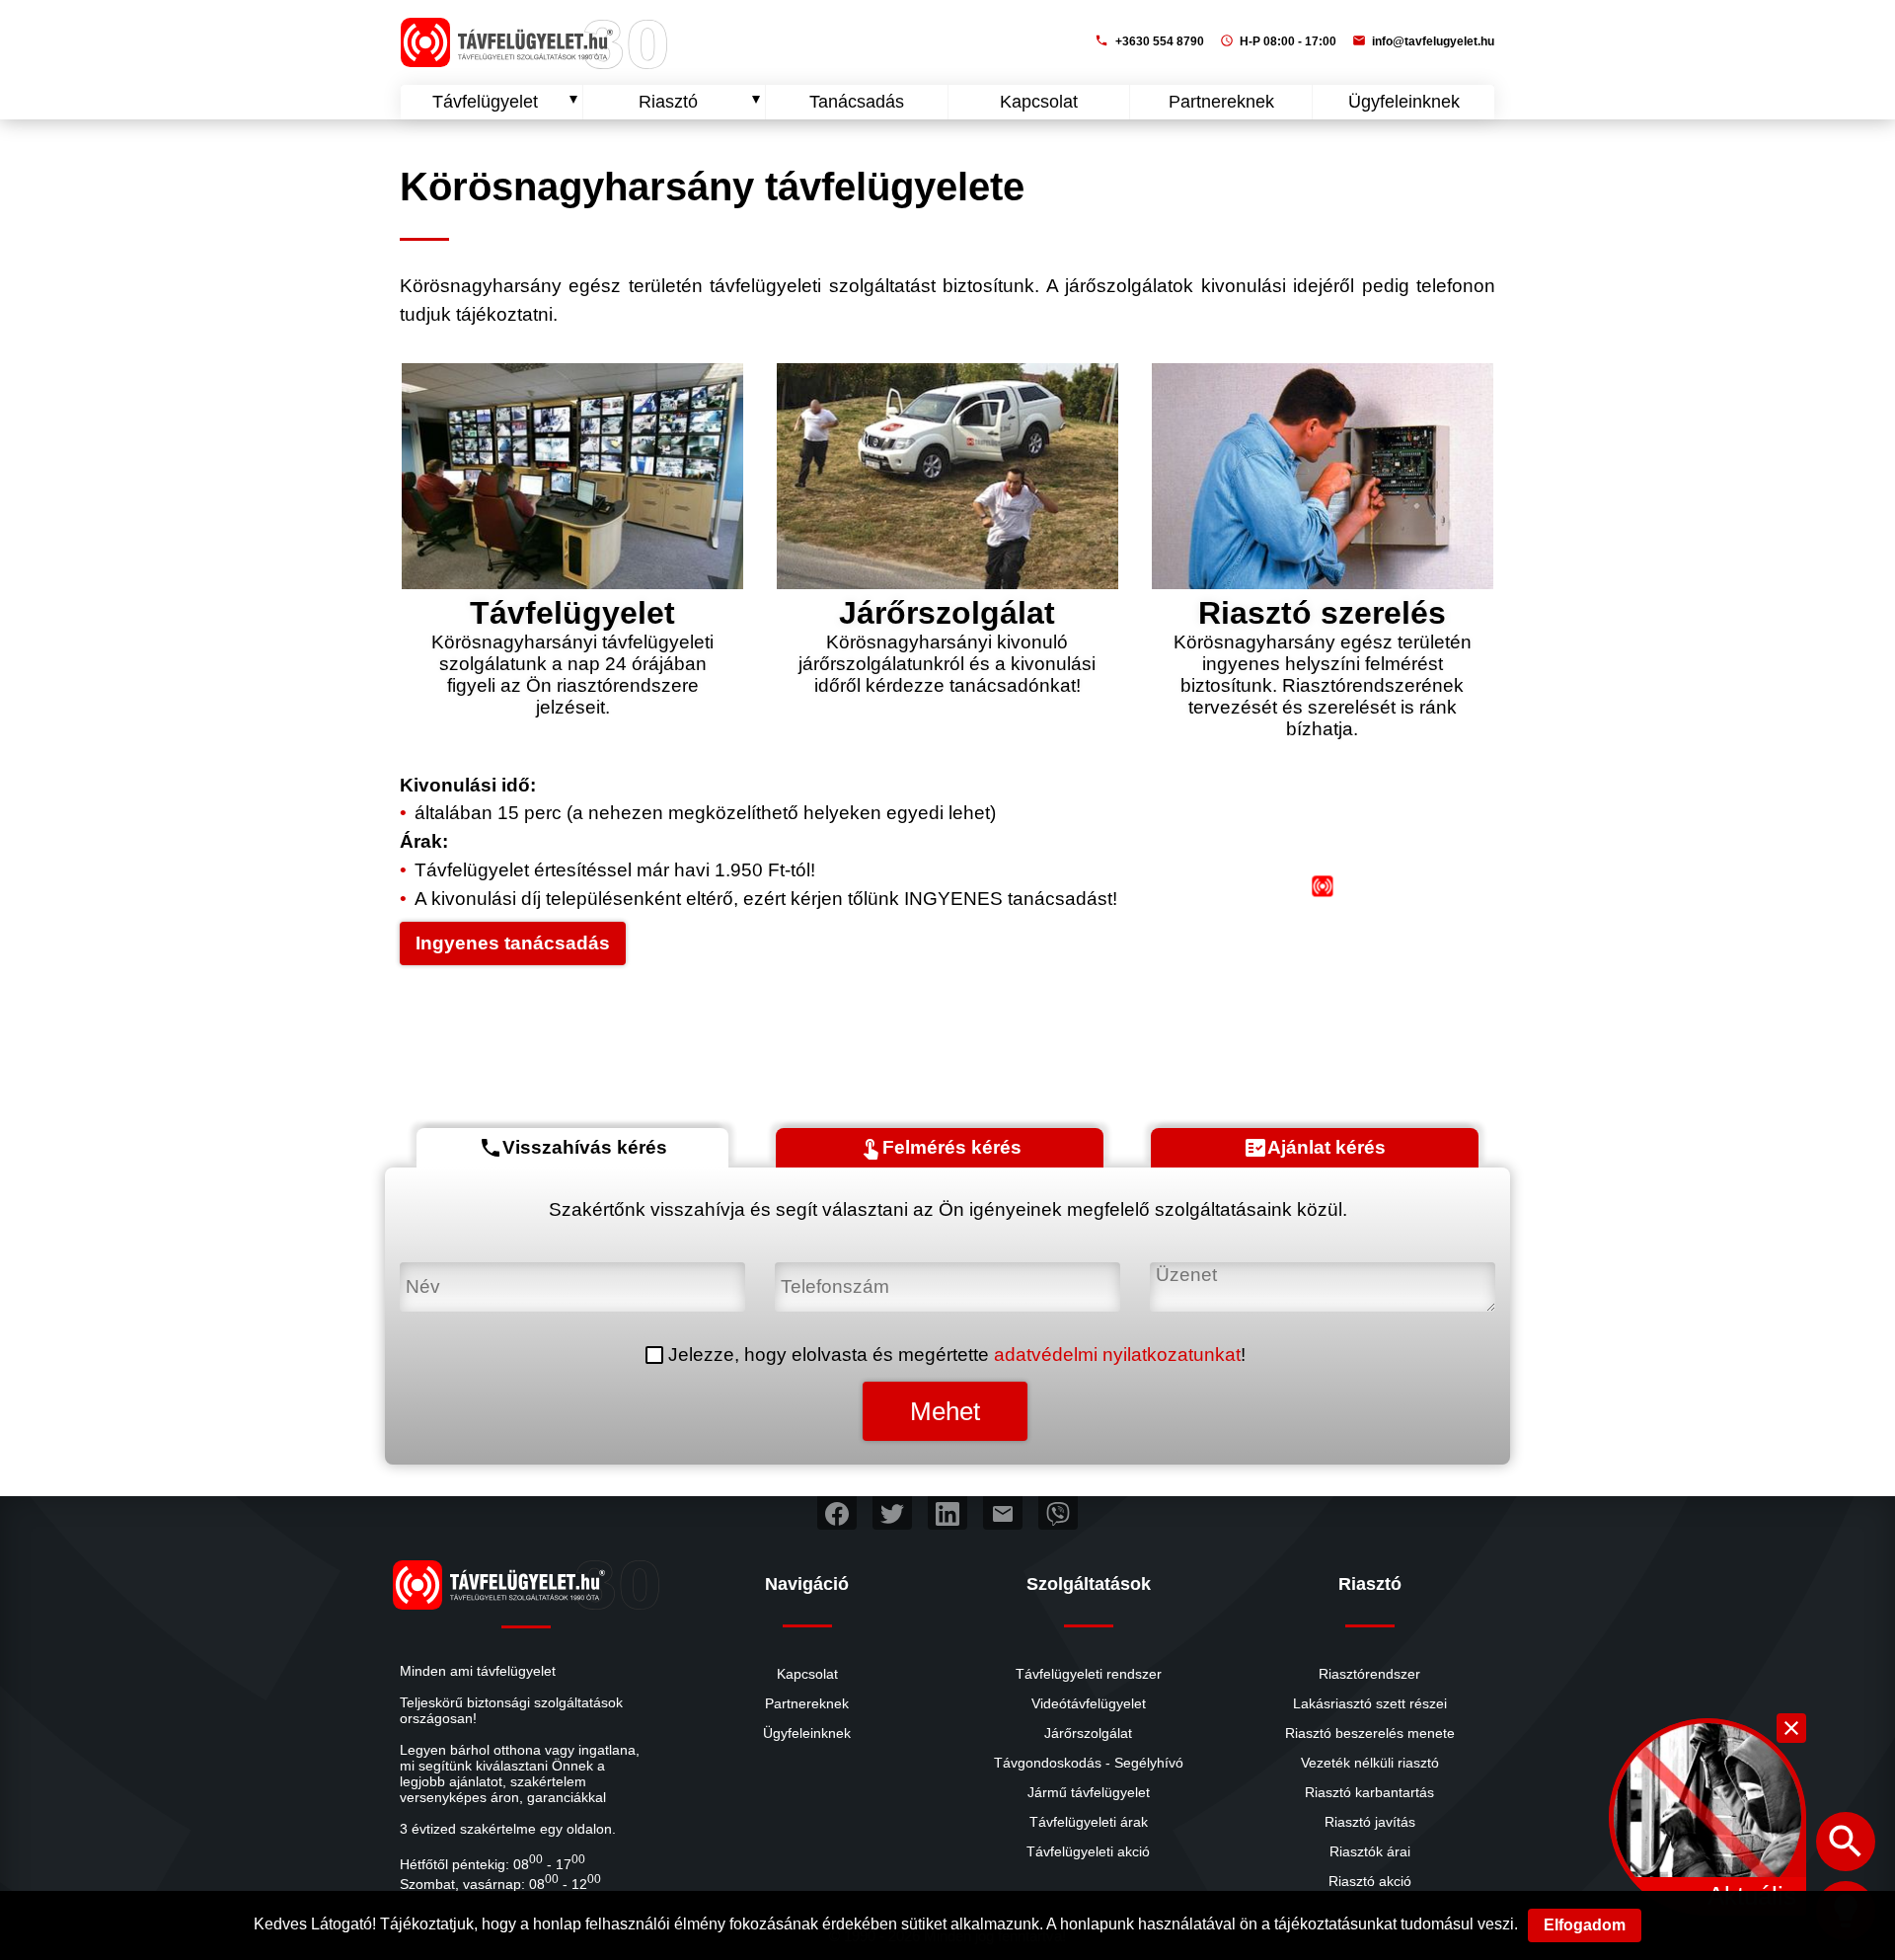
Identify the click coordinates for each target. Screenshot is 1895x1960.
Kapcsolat (1039, 102)
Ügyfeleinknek (1404, 102)
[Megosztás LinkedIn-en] (947, 1513)
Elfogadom (1585, 1925)
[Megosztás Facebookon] (837, 1513)
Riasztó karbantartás (1369, 1792)
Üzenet (1181, 1273)
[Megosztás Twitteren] (892, 1513)
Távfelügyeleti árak (1089, 1822)
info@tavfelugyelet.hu (1423, 41)
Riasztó (668, 102)
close (1791, 1728)
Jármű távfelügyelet (1089, 1792)
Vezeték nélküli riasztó (1370, 1763)
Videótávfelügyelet (1089, 1703)
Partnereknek (1221, 102)
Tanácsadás (857, 102)
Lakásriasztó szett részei (1370, 1703)
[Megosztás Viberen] (1058, 1513)
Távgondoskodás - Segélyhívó (1089, 1763)
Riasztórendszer (1369, 1674)
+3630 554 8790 (1149, 41)
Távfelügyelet (485, 102)
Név (418, 1273)
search (1846, 1842)
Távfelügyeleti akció (1088, 1851)
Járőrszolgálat (1088, 1733)
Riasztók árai (1370, 1851)
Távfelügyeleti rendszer (1089, 1674)
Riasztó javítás (1370, 1822)
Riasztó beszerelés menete (1370, 1733)
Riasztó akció (1370, 1881)
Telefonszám (830, 1273)
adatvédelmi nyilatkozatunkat (1117, 1355)
